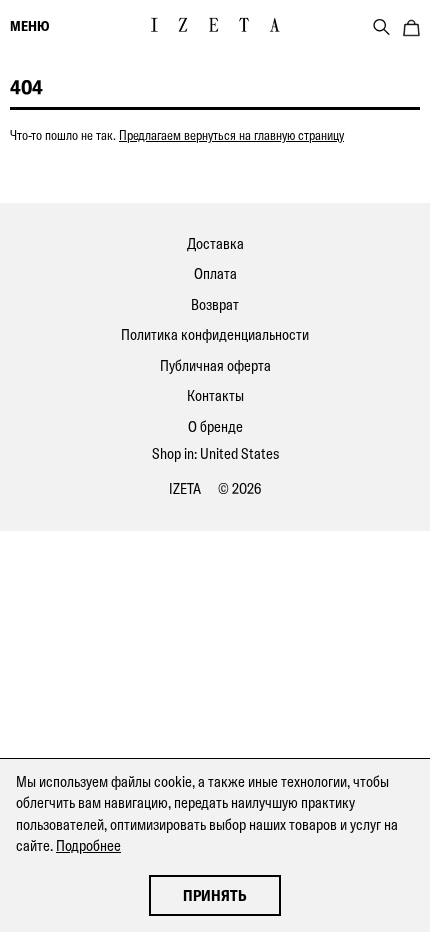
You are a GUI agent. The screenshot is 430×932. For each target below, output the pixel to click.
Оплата (215, 273)
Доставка (215, 243)
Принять (215, 895)
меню (29, 26)
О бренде (215, 426)
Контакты (215, 395)
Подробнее (88, 845)
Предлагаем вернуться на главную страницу (231, 135)
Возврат (215, 304)
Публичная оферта (215, 365)
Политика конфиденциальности (215, 334)
